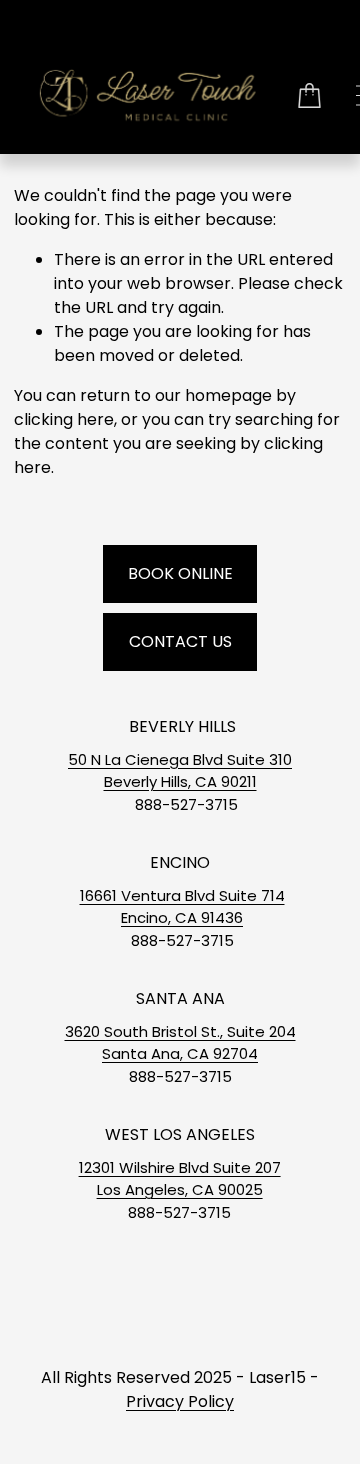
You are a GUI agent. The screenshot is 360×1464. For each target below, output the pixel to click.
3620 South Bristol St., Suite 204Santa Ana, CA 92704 (180, 1042)
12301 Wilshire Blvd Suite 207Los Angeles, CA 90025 (180, 1178)
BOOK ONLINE (180, 573)
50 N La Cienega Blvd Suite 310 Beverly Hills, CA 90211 (180, 770)
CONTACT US (180, 641)
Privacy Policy (180, 1401)
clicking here (64, 419)
